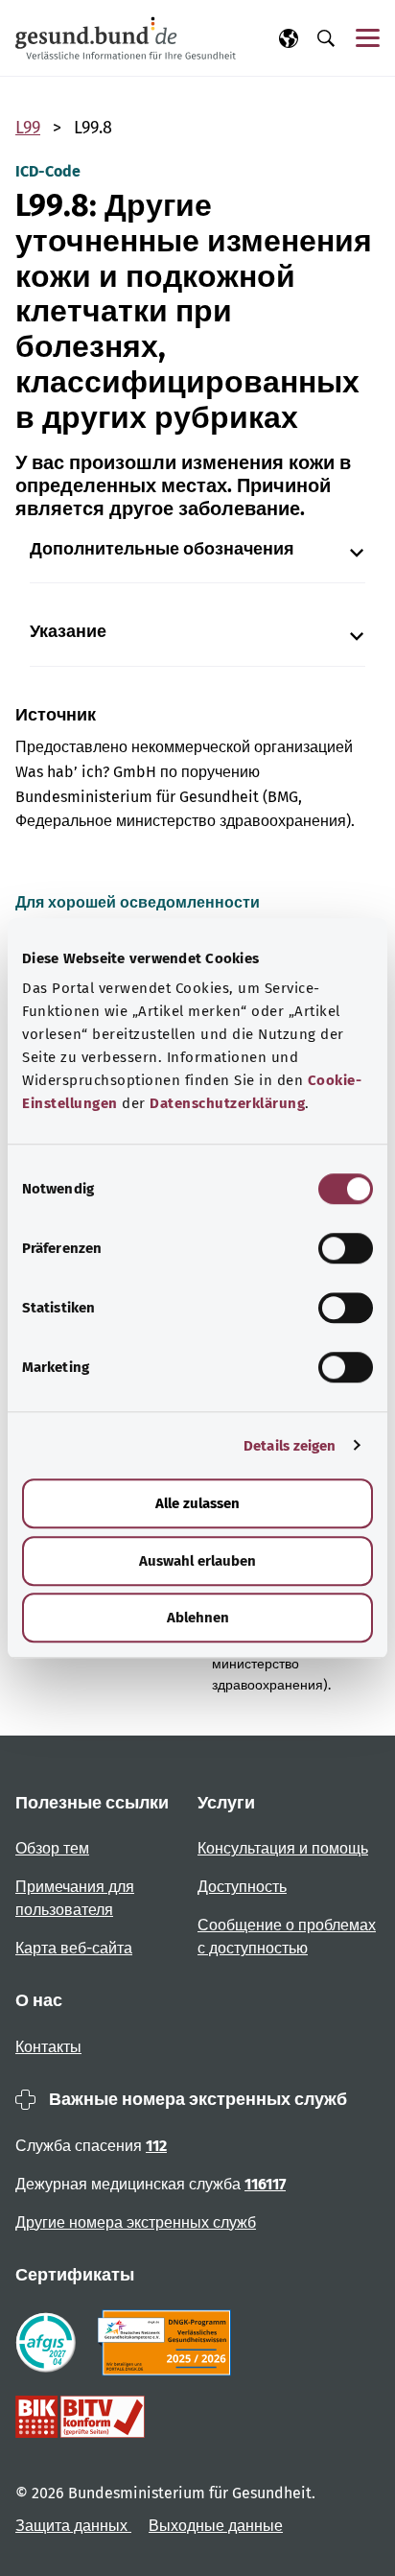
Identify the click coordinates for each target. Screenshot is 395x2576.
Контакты (48, 2047)
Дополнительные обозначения (162, 549)
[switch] (346, 1248)
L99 (28, 128)
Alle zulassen (197, 1503)
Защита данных (73, 2526)
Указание (68, 632)
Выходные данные (216, 2526)
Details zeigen (290, 1446)
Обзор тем (52, 1848)
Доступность (242, 1887)
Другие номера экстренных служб (136, 2222)
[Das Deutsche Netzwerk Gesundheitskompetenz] (168, 2343)
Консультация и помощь (283, 1848)
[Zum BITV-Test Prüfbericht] (80, 2417)
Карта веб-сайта (74, 1948)
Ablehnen (198, 1618)
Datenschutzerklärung (227, 1103)
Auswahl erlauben (197, 1561)
